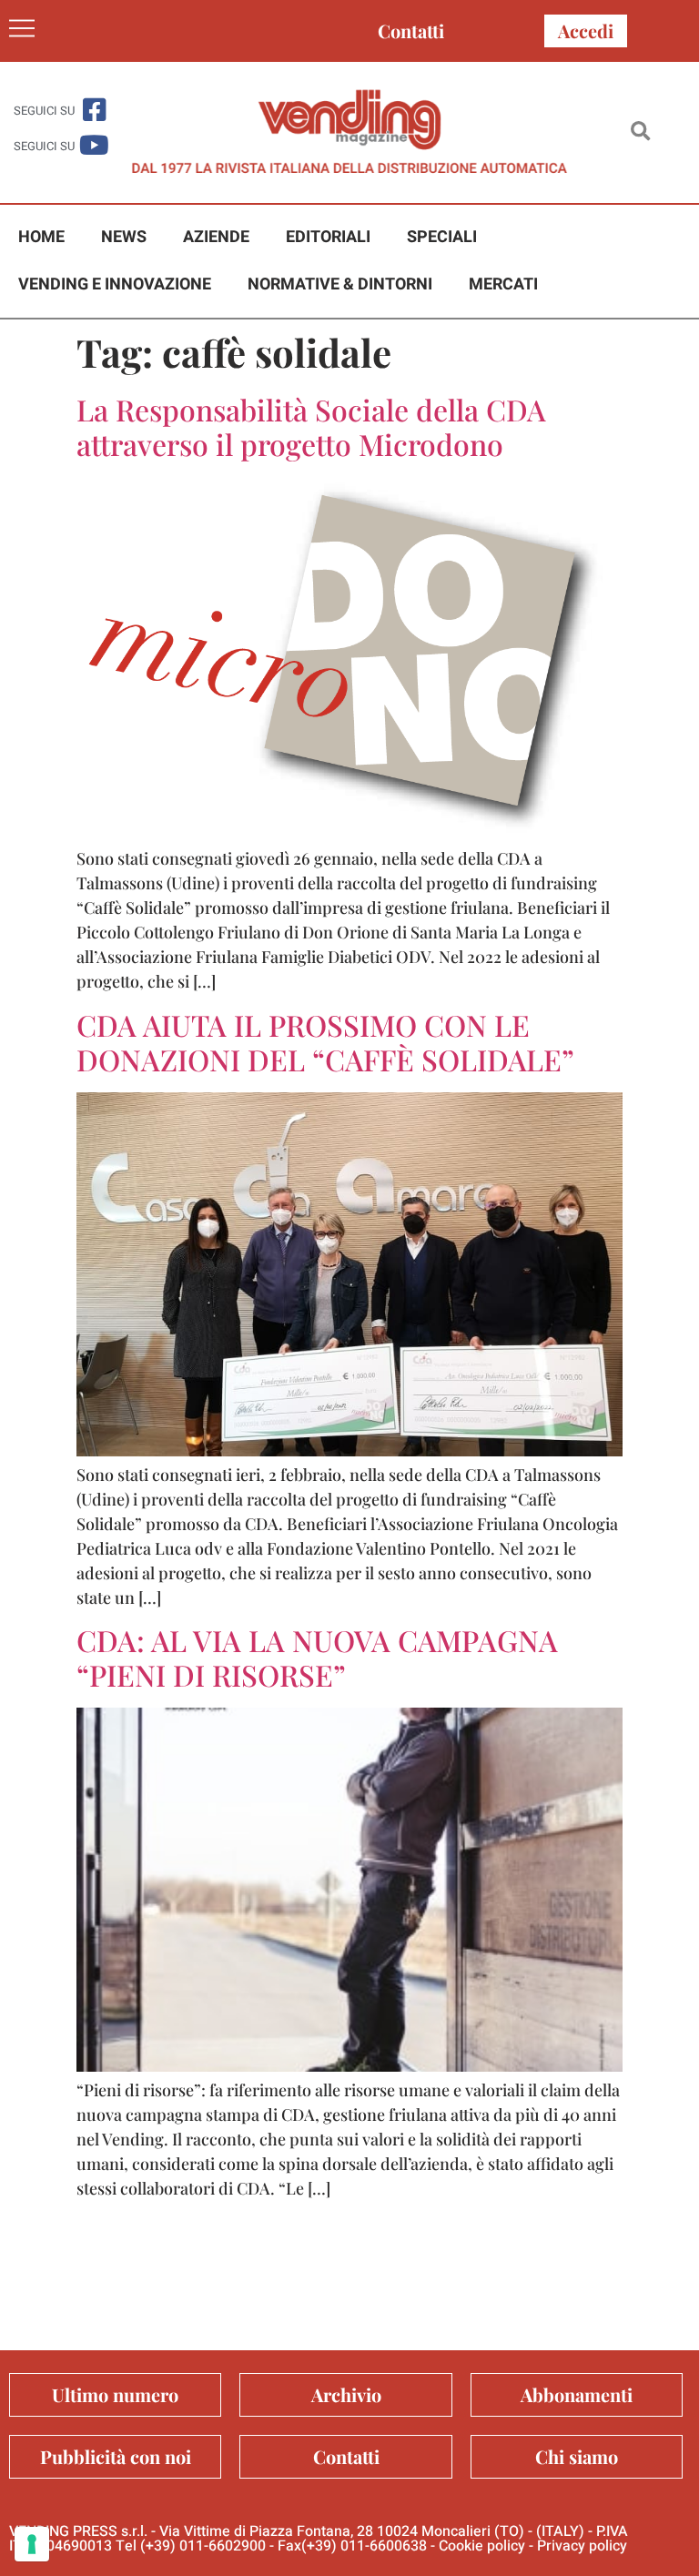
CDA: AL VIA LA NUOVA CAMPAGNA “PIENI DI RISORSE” (317, 1657)
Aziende (216, 237)
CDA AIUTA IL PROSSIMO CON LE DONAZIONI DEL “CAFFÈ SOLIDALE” (325, 1042)
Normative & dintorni (340, 284)
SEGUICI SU (44, 111)
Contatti (411, 30)
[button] (640, 132)
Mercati (503, 284)
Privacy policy (582, 2546)
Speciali (442, 237)
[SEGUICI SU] (94, 110)
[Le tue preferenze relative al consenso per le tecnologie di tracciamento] (32, 2544)
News (124, 237)
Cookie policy (482, 2546)
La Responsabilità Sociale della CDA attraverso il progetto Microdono (311, 426)
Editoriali (328, 237)
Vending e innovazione (115, 284)
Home (41, 237)
